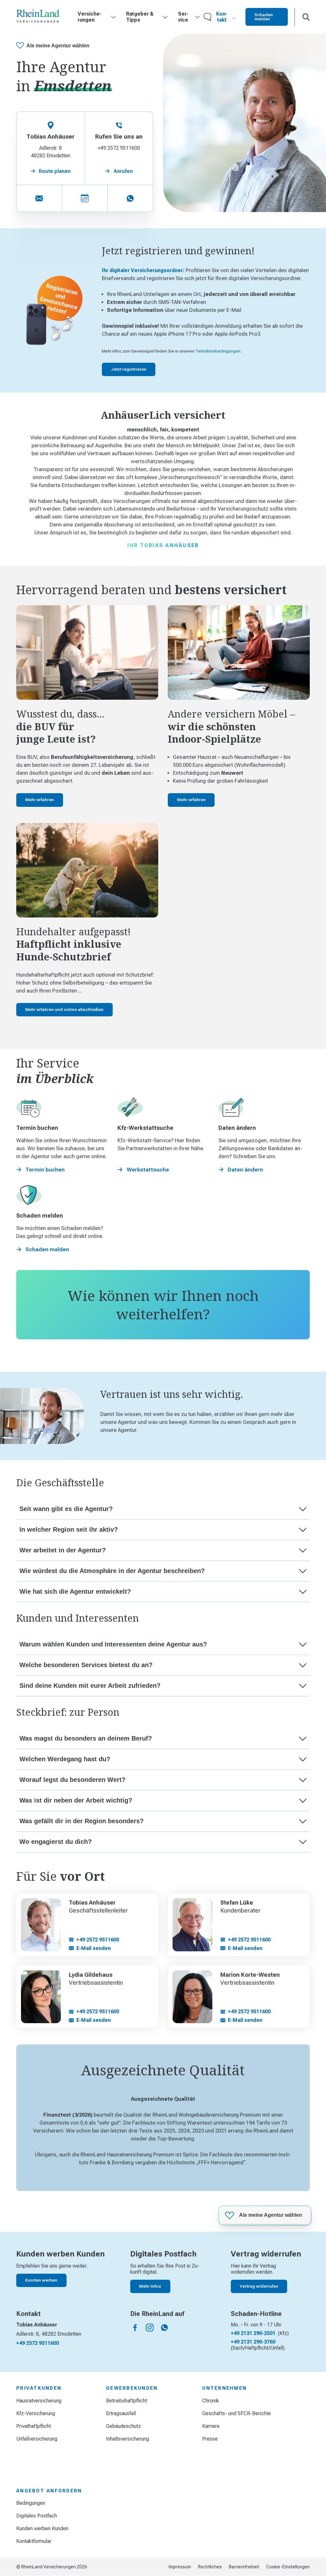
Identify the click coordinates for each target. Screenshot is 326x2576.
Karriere (211, 2426)
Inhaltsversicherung (128, 2439)
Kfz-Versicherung (36, 2413)
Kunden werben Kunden (42, 2528)
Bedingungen (31, 2503)
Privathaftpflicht (34, 2426)
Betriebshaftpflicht (127, 2401)
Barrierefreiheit (244, 2567)
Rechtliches (210, 2567)
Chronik (211, 2401)
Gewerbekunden (132, 2388)
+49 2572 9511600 (98, 1940)
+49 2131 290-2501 (253, 2333)
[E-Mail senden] (39, 198)
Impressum (180, 2567)
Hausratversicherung (39, 2401)
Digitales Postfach (37, 2516)
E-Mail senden (94, 1948)
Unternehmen (224, 2388)
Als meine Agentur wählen (58, 46)
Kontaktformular (34, 2541)
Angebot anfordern (49, 2491)
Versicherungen (90, 17)
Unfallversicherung (37, 2439)
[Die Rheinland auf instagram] (150, 2328)
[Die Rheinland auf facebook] (135, 2328)
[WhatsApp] (130, 198)
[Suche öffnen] (306, 17)
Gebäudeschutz (124, 2426)
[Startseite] (38, 17)
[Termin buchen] (85, 198)
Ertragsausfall (121, 2413)
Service (183, 17)
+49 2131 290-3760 (253, 2342)
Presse (210, 2439)
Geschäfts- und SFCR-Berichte (237, 2413)
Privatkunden (39, 2388)
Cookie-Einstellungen (288, 2567)
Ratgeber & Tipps (140, 17)
